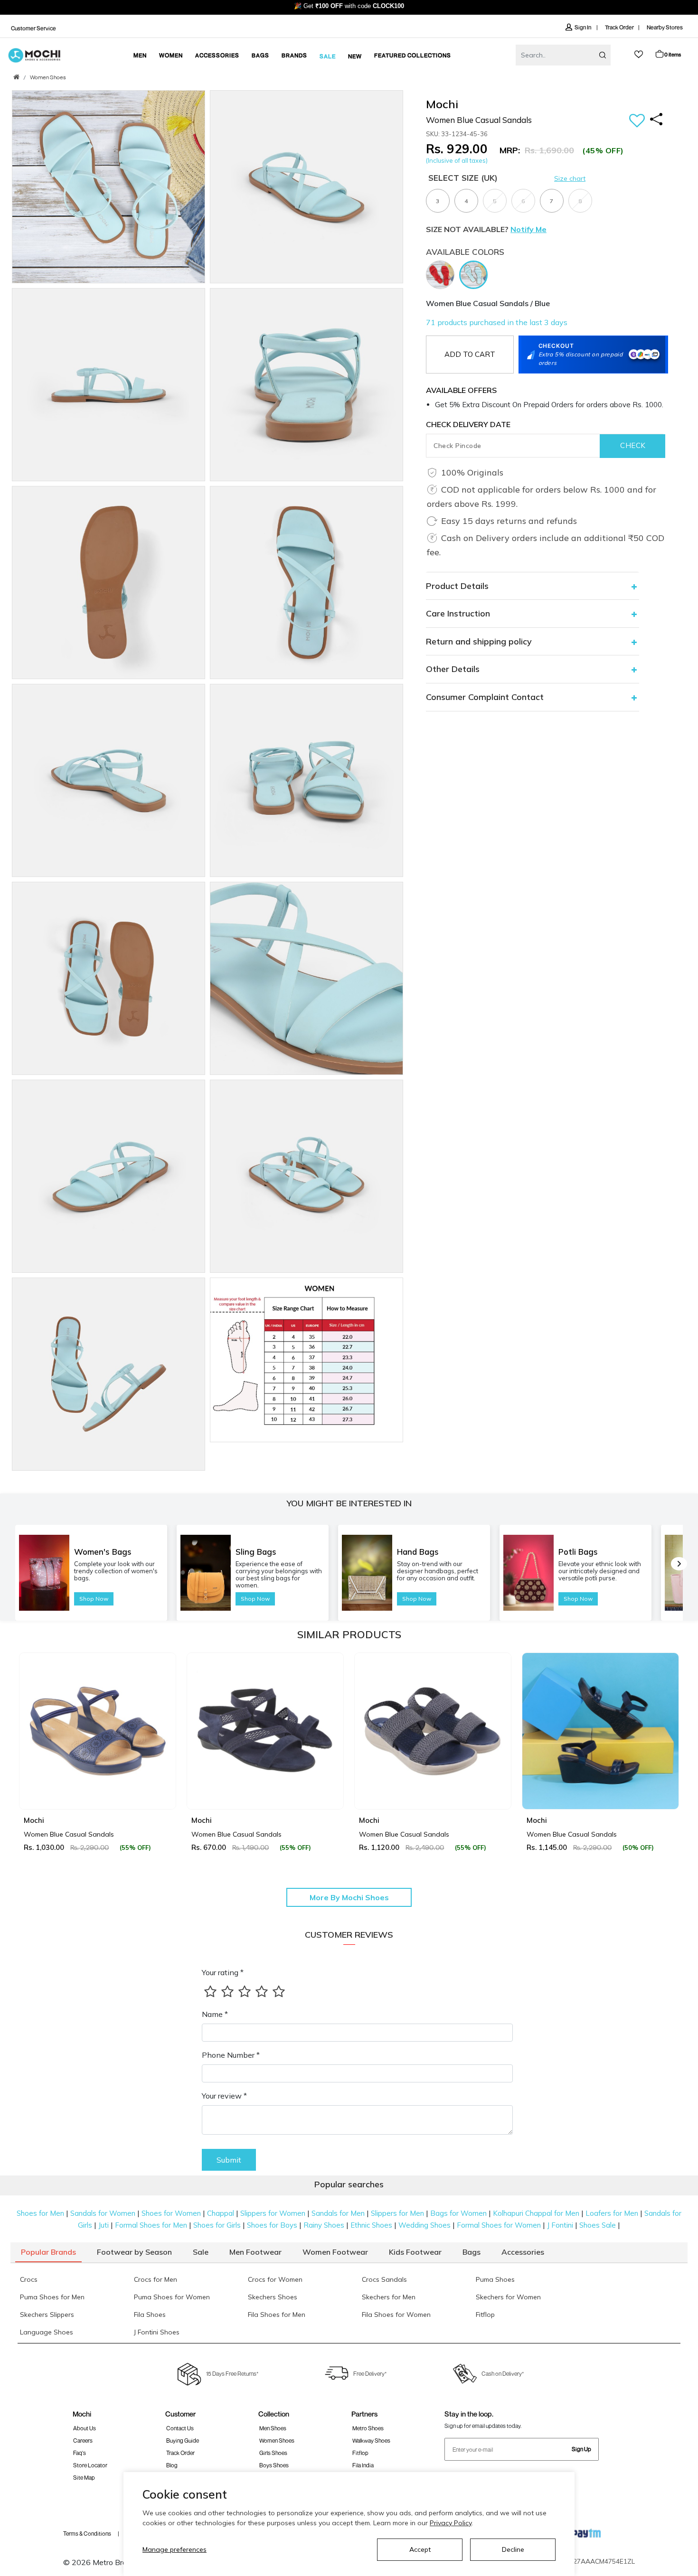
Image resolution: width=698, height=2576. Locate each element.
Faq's (80, 2453)
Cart (673, 54)
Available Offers (461, 390)
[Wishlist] (637, 121)
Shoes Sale (598, 2225)
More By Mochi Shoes (349, 1897)
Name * (215, 2014)
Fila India (363, 2465)
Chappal (221, 2213)
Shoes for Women (171, 2213)
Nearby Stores (665, 27)
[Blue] (476, 274)
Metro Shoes (368, 2428)
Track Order (619, 27)
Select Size (463, 178)
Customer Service (33, 28)
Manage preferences (174, 2549)
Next (669, 1752)
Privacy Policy (451, 2523)
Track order (180, 2453)
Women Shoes (48, 78)
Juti (104, 2225)
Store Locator (90, 2465)
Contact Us (180, 2428)
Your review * (224, 2096)
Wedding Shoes (424, 2225)
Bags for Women (458, 2213)
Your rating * (223, 1972)
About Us (85, 2428)
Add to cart (470, 354)
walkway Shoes (371, 2441)
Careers (83, 2441)
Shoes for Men (40, 2213)
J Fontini (560, 2225)
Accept (420, 2549)
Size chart (570, 178)
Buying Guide (183, 2441)
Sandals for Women (103, 2213)
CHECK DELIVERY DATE (468, 424)
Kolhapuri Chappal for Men (536, 2213)
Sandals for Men (338, 2213)
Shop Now (94, 1599)
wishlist (639, 54)
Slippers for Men (397, 2213)
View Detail (97, 1788)
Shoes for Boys (272, 2225)
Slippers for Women (273, 2213)
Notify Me (528, 229)
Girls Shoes (273, 2453)
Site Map (84, 2478)
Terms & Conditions (87, 2534)
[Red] (443, 274)
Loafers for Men (612, 2213)
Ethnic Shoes (371, 2225)
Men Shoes (273, 2428)
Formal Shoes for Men (151, 2225)
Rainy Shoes (324, 2225)
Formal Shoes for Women (499, 2225)
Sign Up (581, 2449)
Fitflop (360, 2453)
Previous (29, 1752)
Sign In (583, 27)
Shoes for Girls (217, 2225)
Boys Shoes (274, 2465)
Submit (229, 2160)
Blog (172, 2465)
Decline (513, 2549)
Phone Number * (231, 2055)
